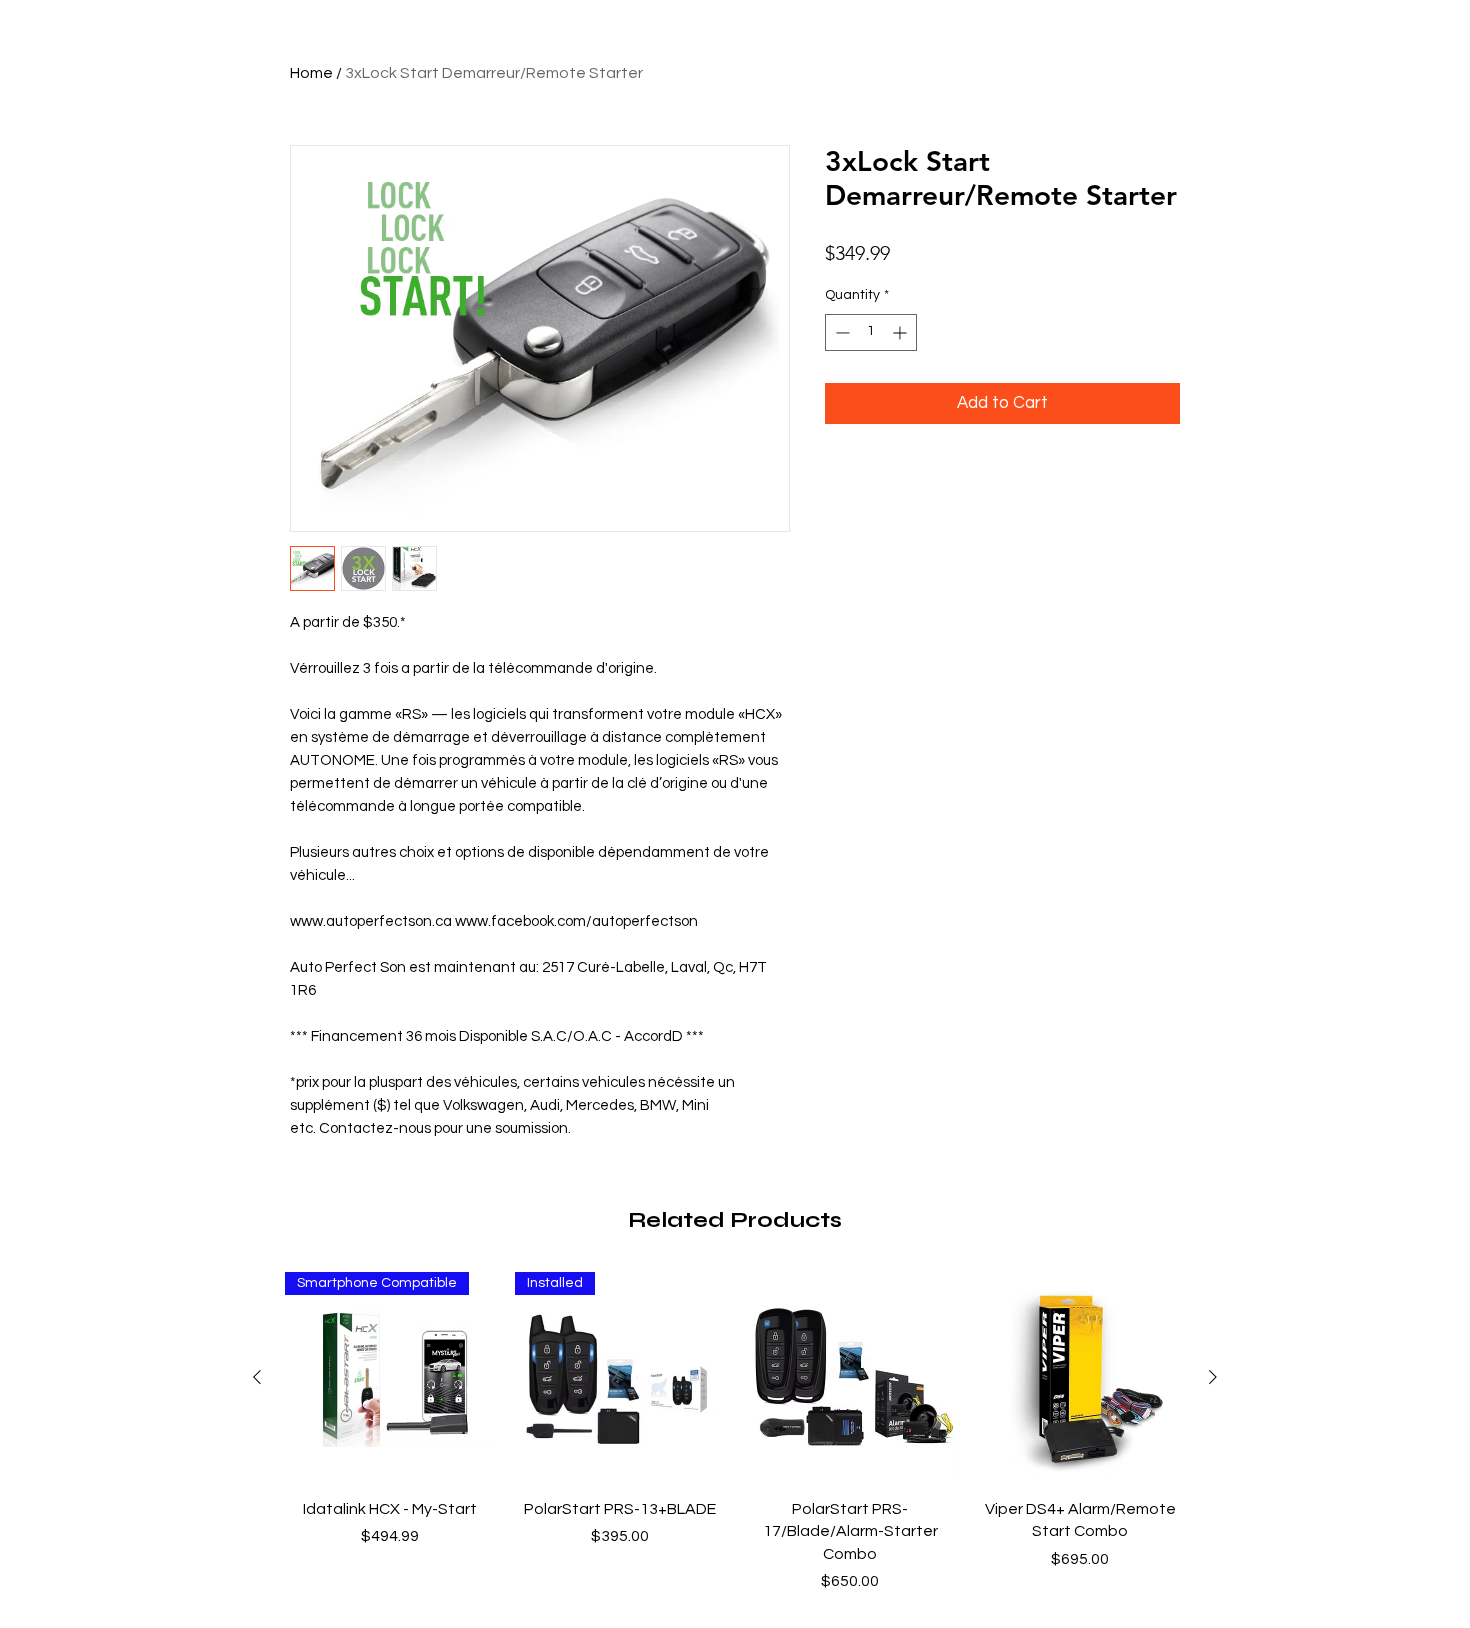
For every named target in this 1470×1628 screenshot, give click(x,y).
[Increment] (901, 332)
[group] (735, 1432)
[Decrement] (840, 332)
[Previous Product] (257, 1377)
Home (311, 73)
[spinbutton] (871, 332)
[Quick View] (850, 1377)
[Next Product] (1213, 1377)
